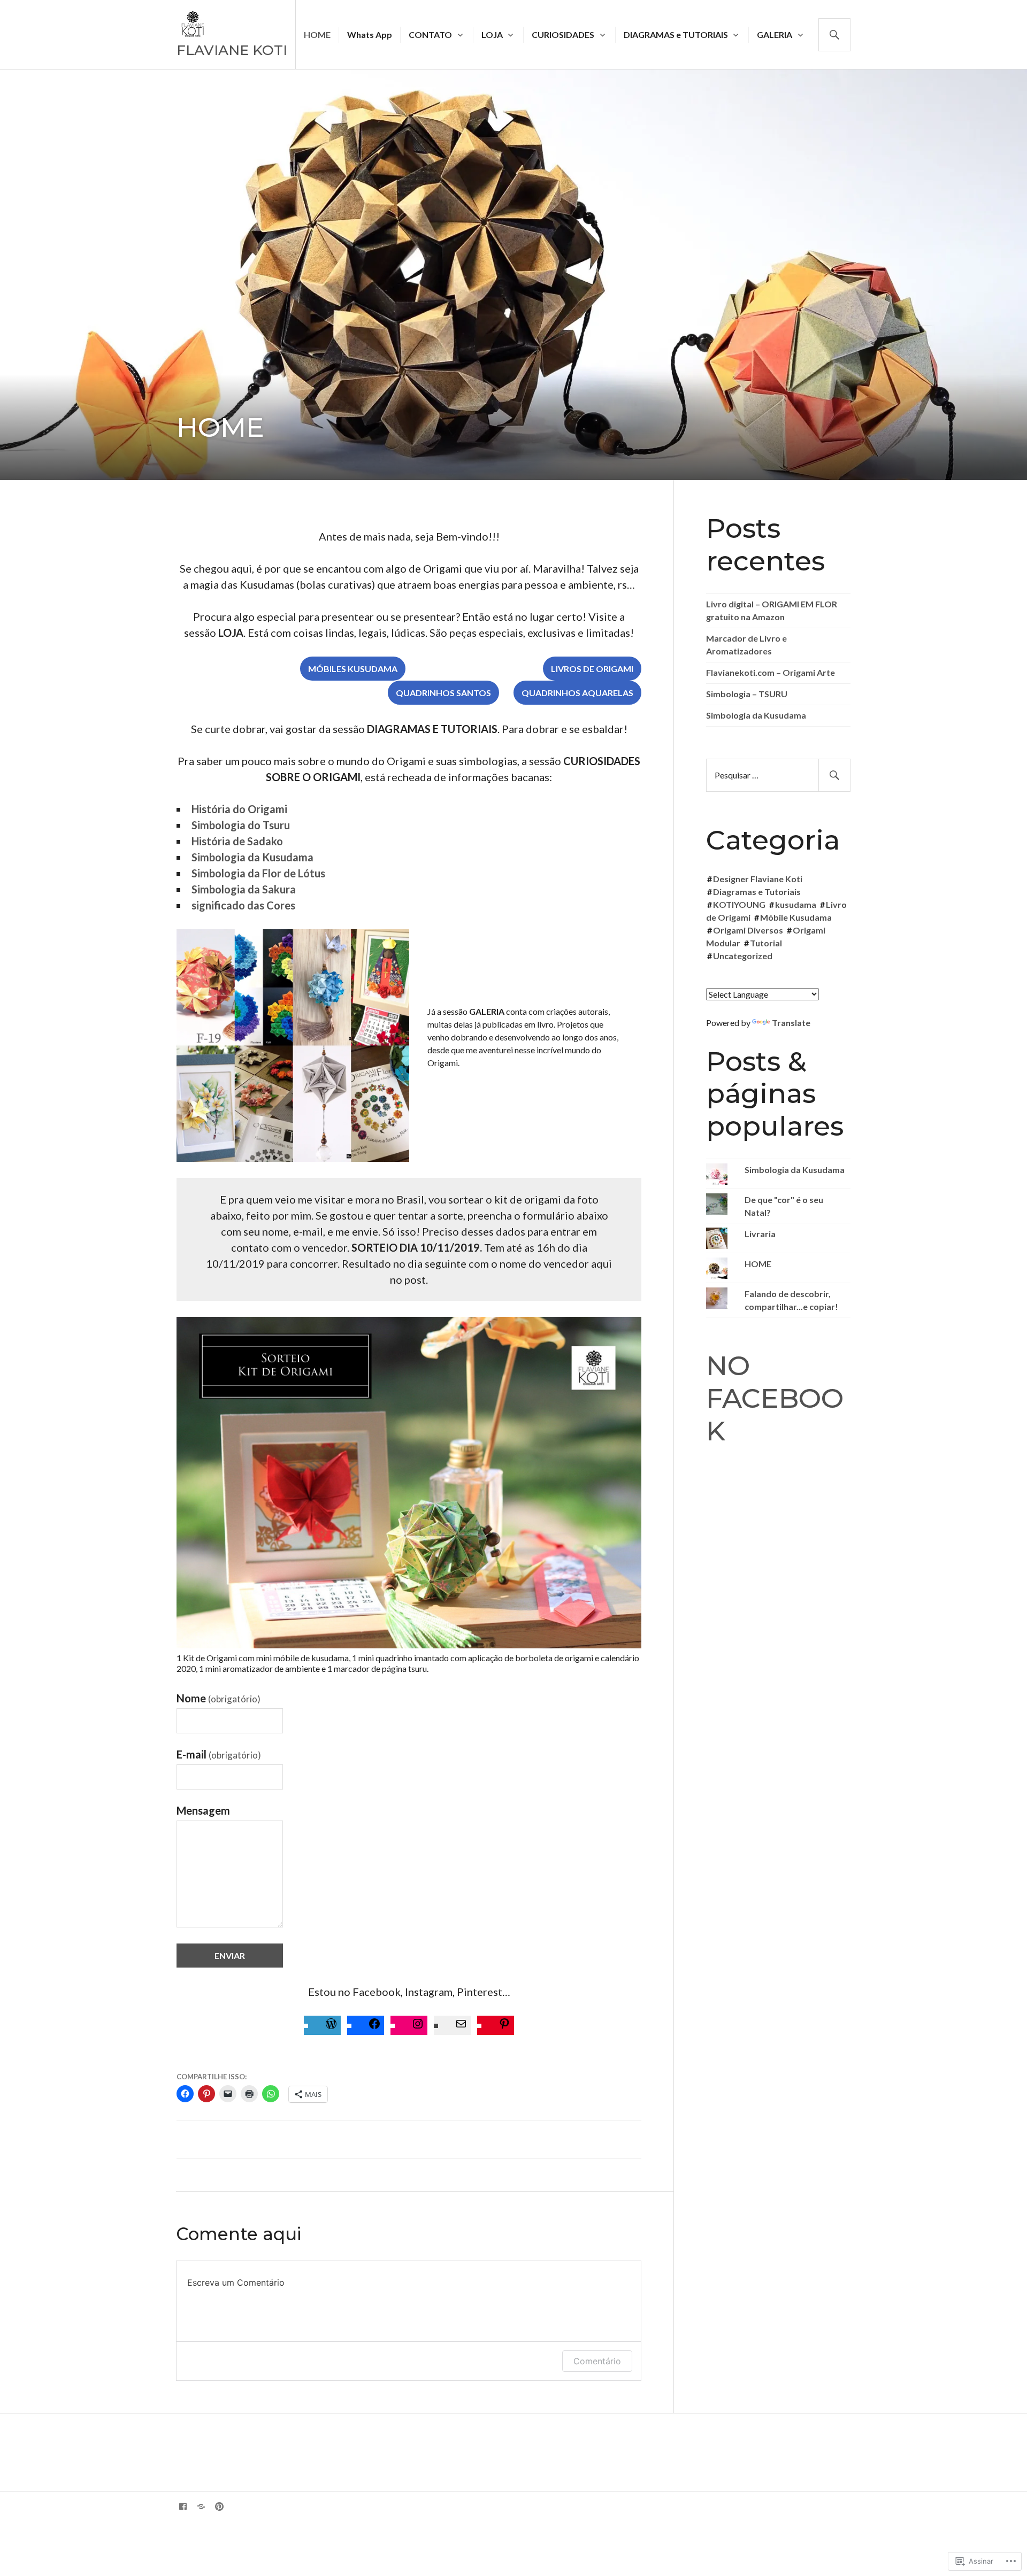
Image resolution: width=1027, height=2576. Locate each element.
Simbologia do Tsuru (241, 825)
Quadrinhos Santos (443, 693)
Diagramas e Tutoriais (757, 892)
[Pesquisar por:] (778, 775)
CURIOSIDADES (563, 34)
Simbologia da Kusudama (252, 857)
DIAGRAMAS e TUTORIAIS (676, 34)
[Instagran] (201, 2506)
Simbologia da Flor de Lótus (258, 873)
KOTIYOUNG (739, 904)
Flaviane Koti (232, 50)
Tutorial (766, 943)
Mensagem (203, 1810)
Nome (219, 1698)
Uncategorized (743, 956)
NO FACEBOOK (775, 1398)
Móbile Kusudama (796, 917)
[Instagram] (418, 2025)
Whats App (370, 34)
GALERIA (775, 34)
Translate (791, 1023)
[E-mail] (461, 2025)
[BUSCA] (834, 35)
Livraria (760, 1234)
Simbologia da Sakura (244, 889)
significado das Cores (243, 905)
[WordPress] (331, 2025)
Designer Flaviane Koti (758, 879)
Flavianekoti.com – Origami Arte (771, 672)
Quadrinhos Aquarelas (577, 693)
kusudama (796, 904)
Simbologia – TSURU (747, 694)
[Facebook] (374, 2025)
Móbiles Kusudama (353, 669)
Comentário (597, 2361)
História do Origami (239, 809)
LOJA (492, 34)
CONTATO (430, 34)
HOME (317, 34)
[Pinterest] (504, 2025)
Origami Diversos (748, 930)
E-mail (219, 1754)
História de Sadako (237, 841)
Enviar (230, 1956)
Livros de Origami (592, 669)
